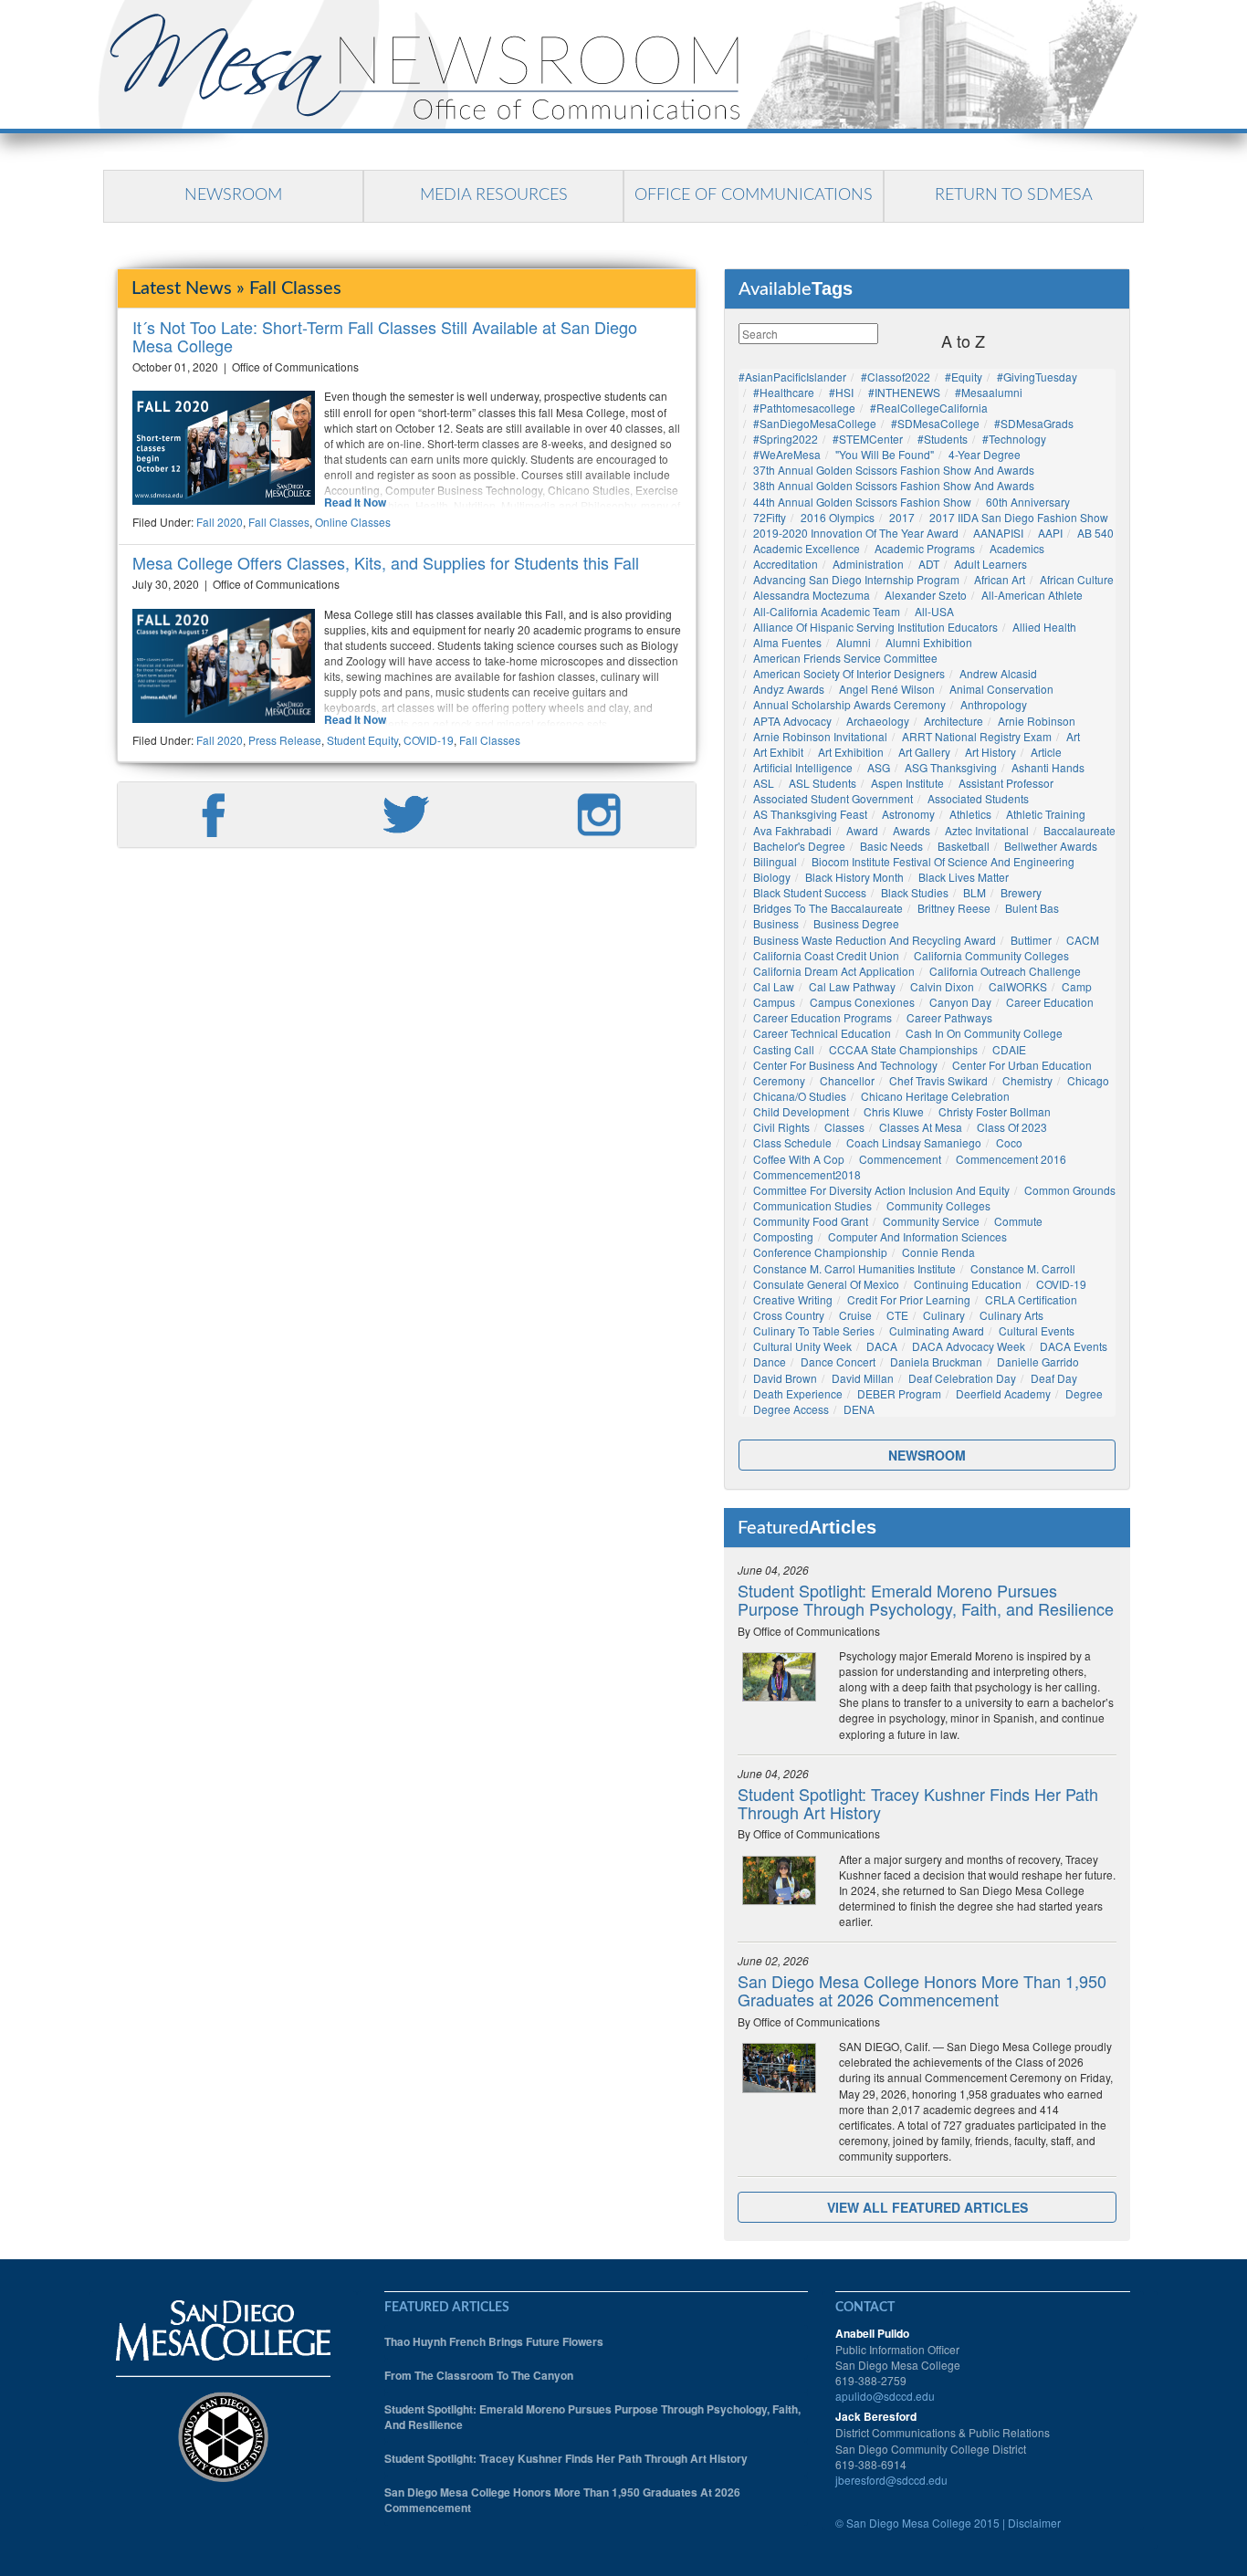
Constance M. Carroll (1023, 1268)
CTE (897, 1315)
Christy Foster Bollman (995, 1111)
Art (1073, 736)
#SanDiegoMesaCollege (815, 423)
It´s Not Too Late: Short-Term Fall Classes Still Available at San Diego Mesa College (385, 336)
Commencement (900, 1159)
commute (1018, 1221)
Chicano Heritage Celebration (935, 1096)
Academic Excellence (807, 548)
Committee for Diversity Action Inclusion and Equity (881, 1190)
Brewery (1021, 892)
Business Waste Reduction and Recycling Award (875, 940)
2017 (902, 517)
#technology (1014, 439)
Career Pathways (949, 1017)
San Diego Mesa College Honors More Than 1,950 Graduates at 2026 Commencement (922, 1990)
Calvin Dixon (942, 986)
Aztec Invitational (987, 830)
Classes (844, 1127)
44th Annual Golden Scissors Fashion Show (862, 502)
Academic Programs (925, 548)
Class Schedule (792, 1142)
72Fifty (770, 517)
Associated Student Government (833, 798)
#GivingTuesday (1037, 377)
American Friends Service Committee (845, 658)
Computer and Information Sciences (917, 1236)
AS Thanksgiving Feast (810, 814)
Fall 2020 (220, 522)
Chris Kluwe (894, 1111)
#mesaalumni (989, 392)
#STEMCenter (868, 439)
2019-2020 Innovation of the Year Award (856, 533)
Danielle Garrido (1038, 1361)
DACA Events (1074, 1346)
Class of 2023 (1012, 1127)
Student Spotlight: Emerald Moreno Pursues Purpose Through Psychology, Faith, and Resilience (926, 1599)
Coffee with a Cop (799, 1159)
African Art (1000, 579)
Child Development (801, 1111)
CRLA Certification (1031, 1299)
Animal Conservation (1001, 689)
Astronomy (908, 814)
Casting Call (784, 1049)
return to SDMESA (1014, 195)
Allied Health (1044, 627)
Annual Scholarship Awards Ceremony (849, 704)
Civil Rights (781, 1127)
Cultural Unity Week (802, 1346)
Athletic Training (1046, 814)
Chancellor (847, 1080)
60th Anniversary (1028, 502)
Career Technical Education (822, 1033)
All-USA (934, 611)
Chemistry (1027, 1080)
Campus (774, 1002)
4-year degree (985, 454)
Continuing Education (968, 1284)
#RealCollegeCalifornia (929, 408)
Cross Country (789, 1315)
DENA (859, 1409)
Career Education (1050, 1002)
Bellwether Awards (1051, 846)
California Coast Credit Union (826, 955)
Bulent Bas (1032, 908)
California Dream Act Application (834, 971)
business (776, 923)
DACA (882, 1346)
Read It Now (355, 503)
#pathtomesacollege (804, 408)
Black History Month (854, 877)
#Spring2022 (786, 439)
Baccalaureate (1079, 830)
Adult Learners (990, 564)
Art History (990, 752)
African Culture (1077, 579)
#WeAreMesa (787, 454)
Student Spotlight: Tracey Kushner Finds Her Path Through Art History (918, 1803)
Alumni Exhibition (929, 642)
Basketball (964, 846)
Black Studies (915, 892)
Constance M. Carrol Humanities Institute (854, 1268)
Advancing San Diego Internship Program (856, 579)
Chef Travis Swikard (938, 1080)
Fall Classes (279, 522)
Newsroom (233, 195)
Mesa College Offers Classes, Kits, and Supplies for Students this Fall (386, 562)
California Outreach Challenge (1005, 971)
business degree (856, 923)
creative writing (793, 1299)
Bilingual (775, 861)
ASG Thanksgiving (951, 767)
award (862, 830)
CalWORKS (1018, 986)
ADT (929, 564)
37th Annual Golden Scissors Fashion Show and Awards (894, 470)
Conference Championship (820, 1252)
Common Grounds (1070, 1190)
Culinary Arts (1011, 1315)
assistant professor (1006, 783)
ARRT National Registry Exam (977, 736)
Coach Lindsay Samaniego (914, 1142)
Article (1046, 752)
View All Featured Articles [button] (927, 2207)
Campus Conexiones (862, 1002)
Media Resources (494, 195)
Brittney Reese (954, 908)
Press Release (285, 740)
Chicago (1088, 1080)
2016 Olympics (838, 517)
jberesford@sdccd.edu (891, 2480)
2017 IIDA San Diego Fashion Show (1019, 517)
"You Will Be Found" (885, 454)
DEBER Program (899, 1393)
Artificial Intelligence (803, 767)
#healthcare (784, 392)
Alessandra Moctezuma (812, 595)
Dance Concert (838, 1361)
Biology (772, 877)
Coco (1009, 1142)
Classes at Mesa (921, 1127)
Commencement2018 (807, 1174)
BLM (975, 892)
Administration (868, 564)
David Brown (785, 1378)
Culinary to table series (814, 1330)
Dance (770, 1361)
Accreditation (786, 564)
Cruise (855, 1315)
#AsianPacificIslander (792, 377)
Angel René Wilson (887, 689)
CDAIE (1009, 1049)
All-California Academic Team (827, 611)
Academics (1017, 548)
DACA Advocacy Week (969, 1346)
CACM (1083, 940)
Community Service (931, 1221)
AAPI (1050, 533)
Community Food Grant (811, 1221)
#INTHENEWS (904, 392)
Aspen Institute (907, 783)
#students (943, 439)
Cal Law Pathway (852, 986)
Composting (783, 1236)
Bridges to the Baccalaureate (828, 908)
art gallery (924, 752)
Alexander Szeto (926, 595)
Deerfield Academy (1003, 1393)
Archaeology (878, 721)
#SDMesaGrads (1034, 423)
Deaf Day (1054, 1378)
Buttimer (1031, 940)
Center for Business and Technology (845, 1065)
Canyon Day (960, 1002)
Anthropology (994, 704)
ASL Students (823, 783)
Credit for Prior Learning (909, 1299)
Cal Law (774, 986)
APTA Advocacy (792, 721)
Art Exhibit (778, 752)
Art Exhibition (851, 752)
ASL (764, 783)
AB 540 (1095, 533)
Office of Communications (754, 195)
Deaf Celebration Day (962, 1378)
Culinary (944, 1315)
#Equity (964, 377)
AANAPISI (998, 533)
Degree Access (791, 1409)
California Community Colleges (991, 955)
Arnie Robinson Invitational (820, 736)
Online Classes (353, 522)
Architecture (954, 721)
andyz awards (789, 689)
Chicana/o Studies (800, 1096)
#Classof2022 (896, 377)
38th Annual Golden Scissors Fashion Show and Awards (894, 485)
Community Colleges (938, 1205)
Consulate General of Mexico (826, 1284)
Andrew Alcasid (998, 673)
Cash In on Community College (984, 1033)
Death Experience (798, 1393)
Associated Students (978, 798)
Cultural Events (1037, 1330)
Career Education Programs (823, 1017)
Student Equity (362, 740)
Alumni (854, 642)
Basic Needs (891, 846)
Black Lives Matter (964, 877)
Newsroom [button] (927, 1455)
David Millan (863, 1378)
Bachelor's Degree (799, 846)
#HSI (841, 392)
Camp (1077, 986)
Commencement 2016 (1011, 1159)
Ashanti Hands (1048, 767)
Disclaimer (1034, 2523)
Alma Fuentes (787, 642)
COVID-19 (429, 740)
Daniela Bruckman (936, 1361)
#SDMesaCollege (935, 423)
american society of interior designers (849, 673)
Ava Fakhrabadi (792, 830)
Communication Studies (812, 1205)
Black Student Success (810, 892)
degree (1084, 1393)
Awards (912, 830)
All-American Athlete (1032, 595)
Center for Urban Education (1022, 1065)
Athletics (970, 814)
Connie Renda (938, 1252)
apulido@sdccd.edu (885, 2396)
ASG (879, 767)
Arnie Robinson (1037, 721)
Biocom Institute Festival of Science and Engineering (943, 861)
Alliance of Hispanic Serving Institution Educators (875, 627)
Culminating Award (937, 1330)
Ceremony (779, 1080)
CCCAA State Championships (903, 1049)
